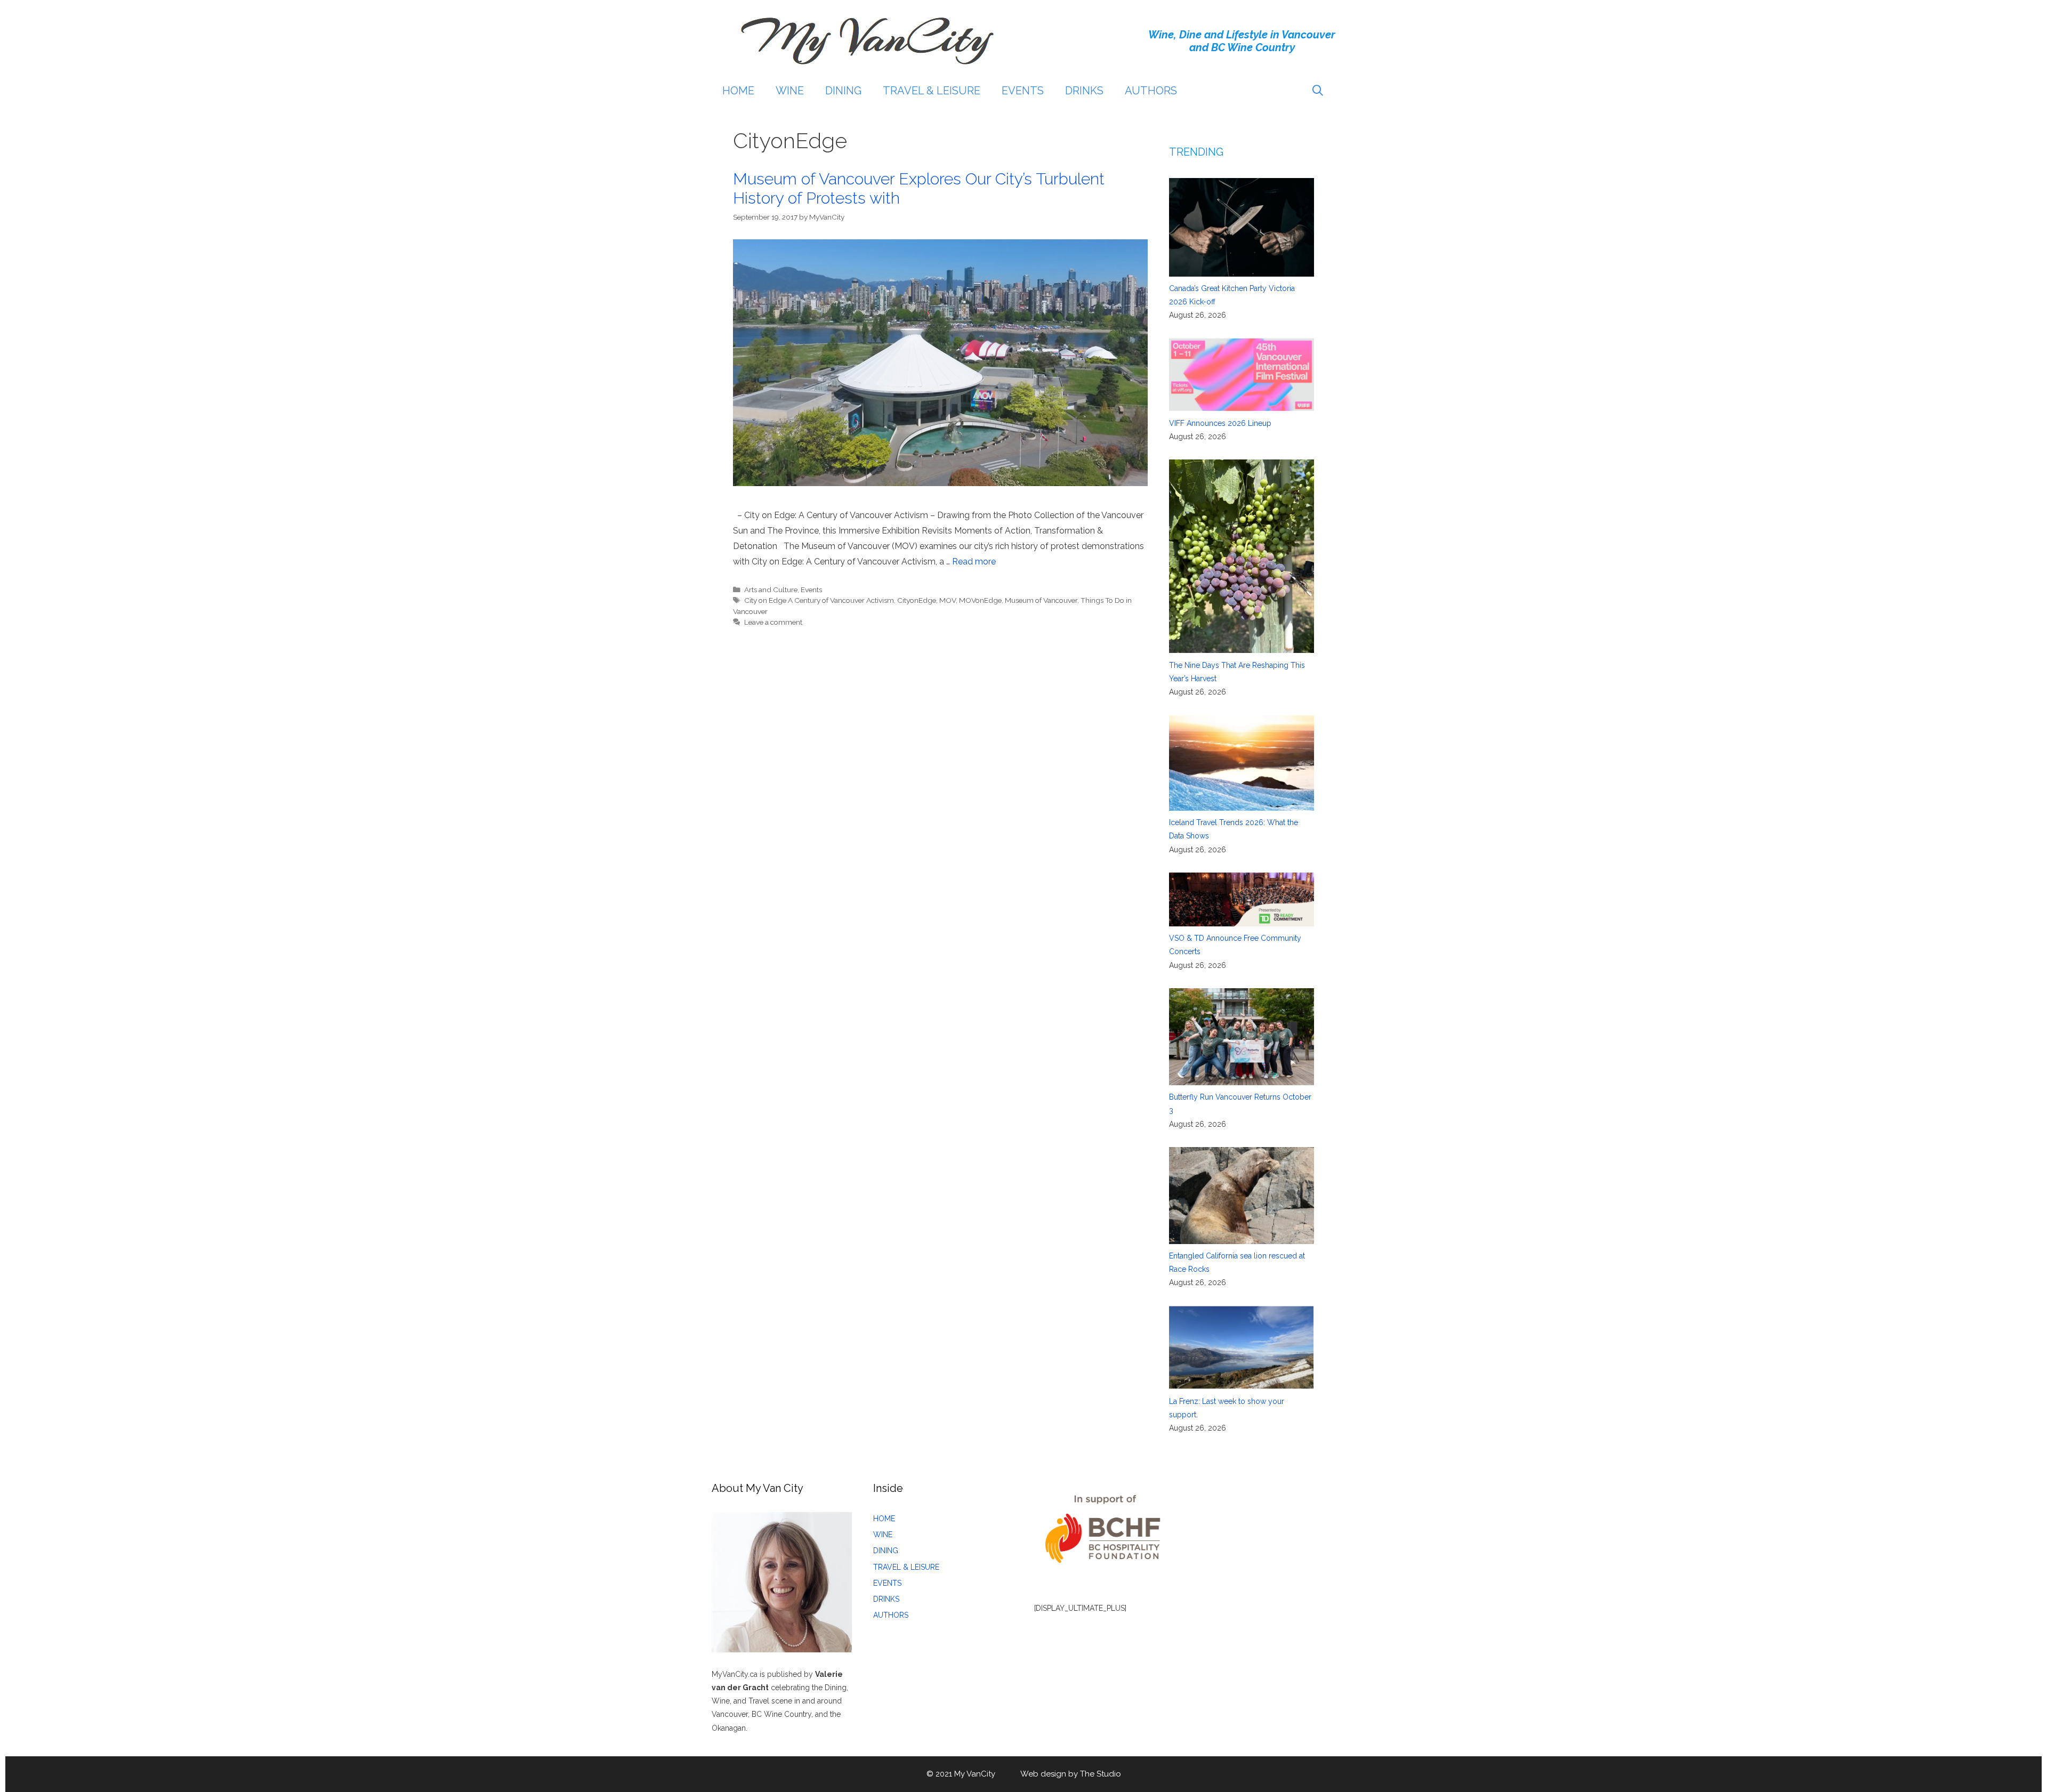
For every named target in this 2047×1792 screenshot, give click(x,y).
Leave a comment (773, 622)
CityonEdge (917, 600)
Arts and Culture (771, 590)
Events (811, 590)
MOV (948, 600)
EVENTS (1023, 91)
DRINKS (1084, 91)
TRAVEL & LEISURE (932, 91)
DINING (843, 91)
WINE (790, 91)
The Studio (1101, 1774)
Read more (974, 562)
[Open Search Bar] (1318, 91)
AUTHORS (1151, 91)
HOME (738, 91)
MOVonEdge (980, 600)
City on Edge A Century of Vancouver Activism (819, 600)
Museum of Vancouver (1041, 600)
